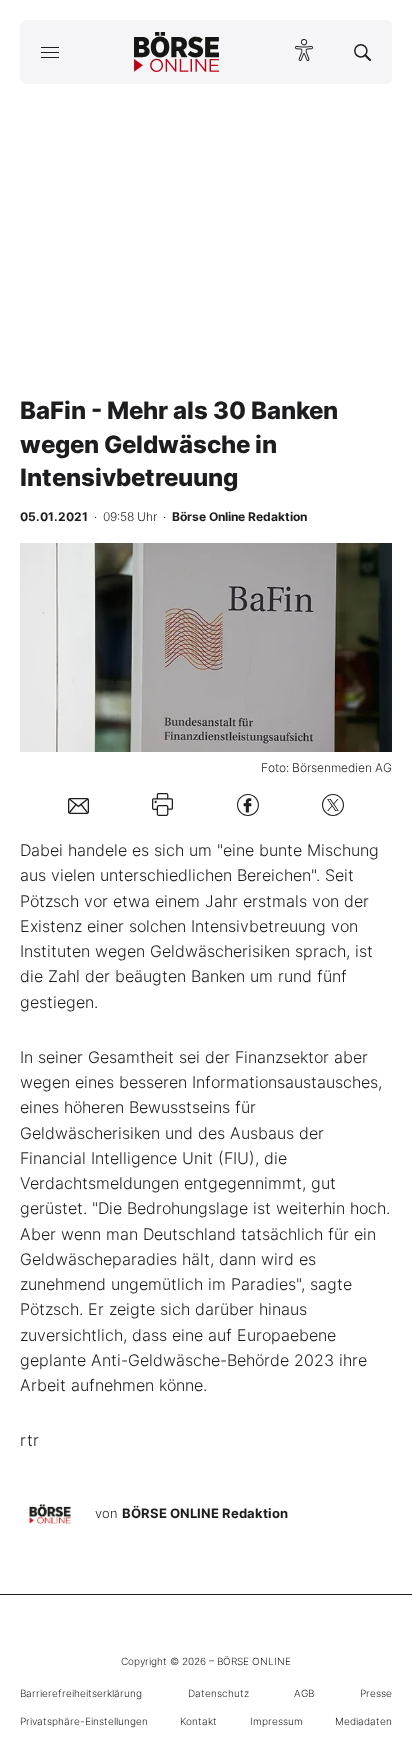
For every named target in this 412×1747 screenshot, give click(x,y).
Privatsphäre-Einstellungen (84, 1721)
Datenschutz (218, 1693)
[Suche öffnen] (362, 52)
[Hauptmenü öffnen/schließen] (49, 52)
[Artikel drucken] (162, 804)
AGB (304, 1693)
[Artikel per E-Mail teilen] (78, 805)
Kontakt (198, 1721)
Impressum (276, 1721)
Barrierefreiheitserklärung (81, 1693)
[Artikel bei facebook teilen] (248, 804)
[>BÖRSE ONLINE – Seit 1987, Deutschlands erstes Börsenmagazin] (177, 52)
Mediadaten (363, 1721)
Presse (376, 1693)
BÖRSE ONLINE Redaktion (205, 1513)
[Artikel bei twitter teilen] (333, 804)
